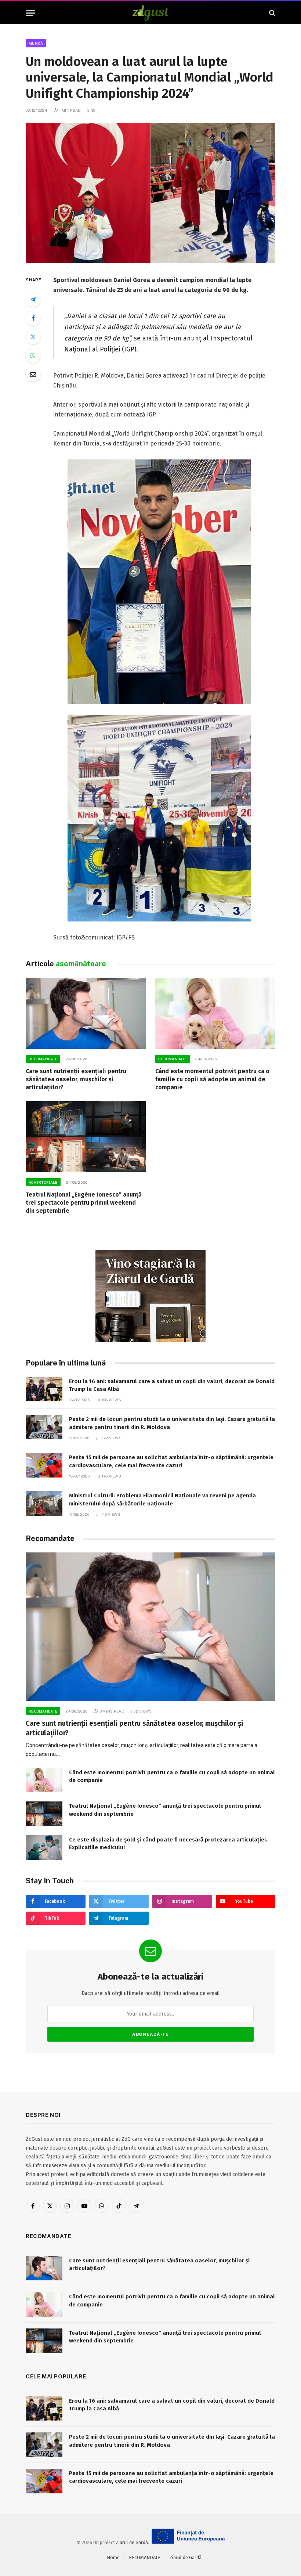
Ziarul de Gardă (132, 2542)
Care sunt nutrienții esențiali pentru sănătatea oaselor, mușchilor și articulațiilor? (76, 1079)
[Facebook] (33, 318)
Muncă (36, 43)
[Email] (33, 374)
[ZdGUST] (151, 13)
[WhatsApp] (33, 356)
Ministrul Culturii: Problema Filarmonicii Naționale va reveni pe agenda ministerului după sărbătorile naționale (162, 1499)
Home (113, 2557)
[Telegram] (33, 299)
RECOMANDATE (43, 1059)
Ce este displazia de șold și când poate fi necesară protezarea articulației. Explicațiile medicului (168, 1843)
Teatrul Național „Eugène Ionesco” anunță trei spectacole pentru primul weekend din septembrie (84, 1203)
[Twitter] (33, 337)
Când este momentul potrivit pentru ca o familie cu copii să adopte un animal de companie (212, 1079)
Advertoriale (43, 1182)
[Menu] (30, 13)
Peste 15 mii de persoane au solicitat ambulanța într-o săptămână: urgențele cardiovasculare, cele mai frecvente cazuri (171, 1461)
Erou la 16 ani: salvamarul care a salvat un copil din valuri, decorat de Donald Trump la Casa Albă (172, 1385)
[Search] (271, 13)
